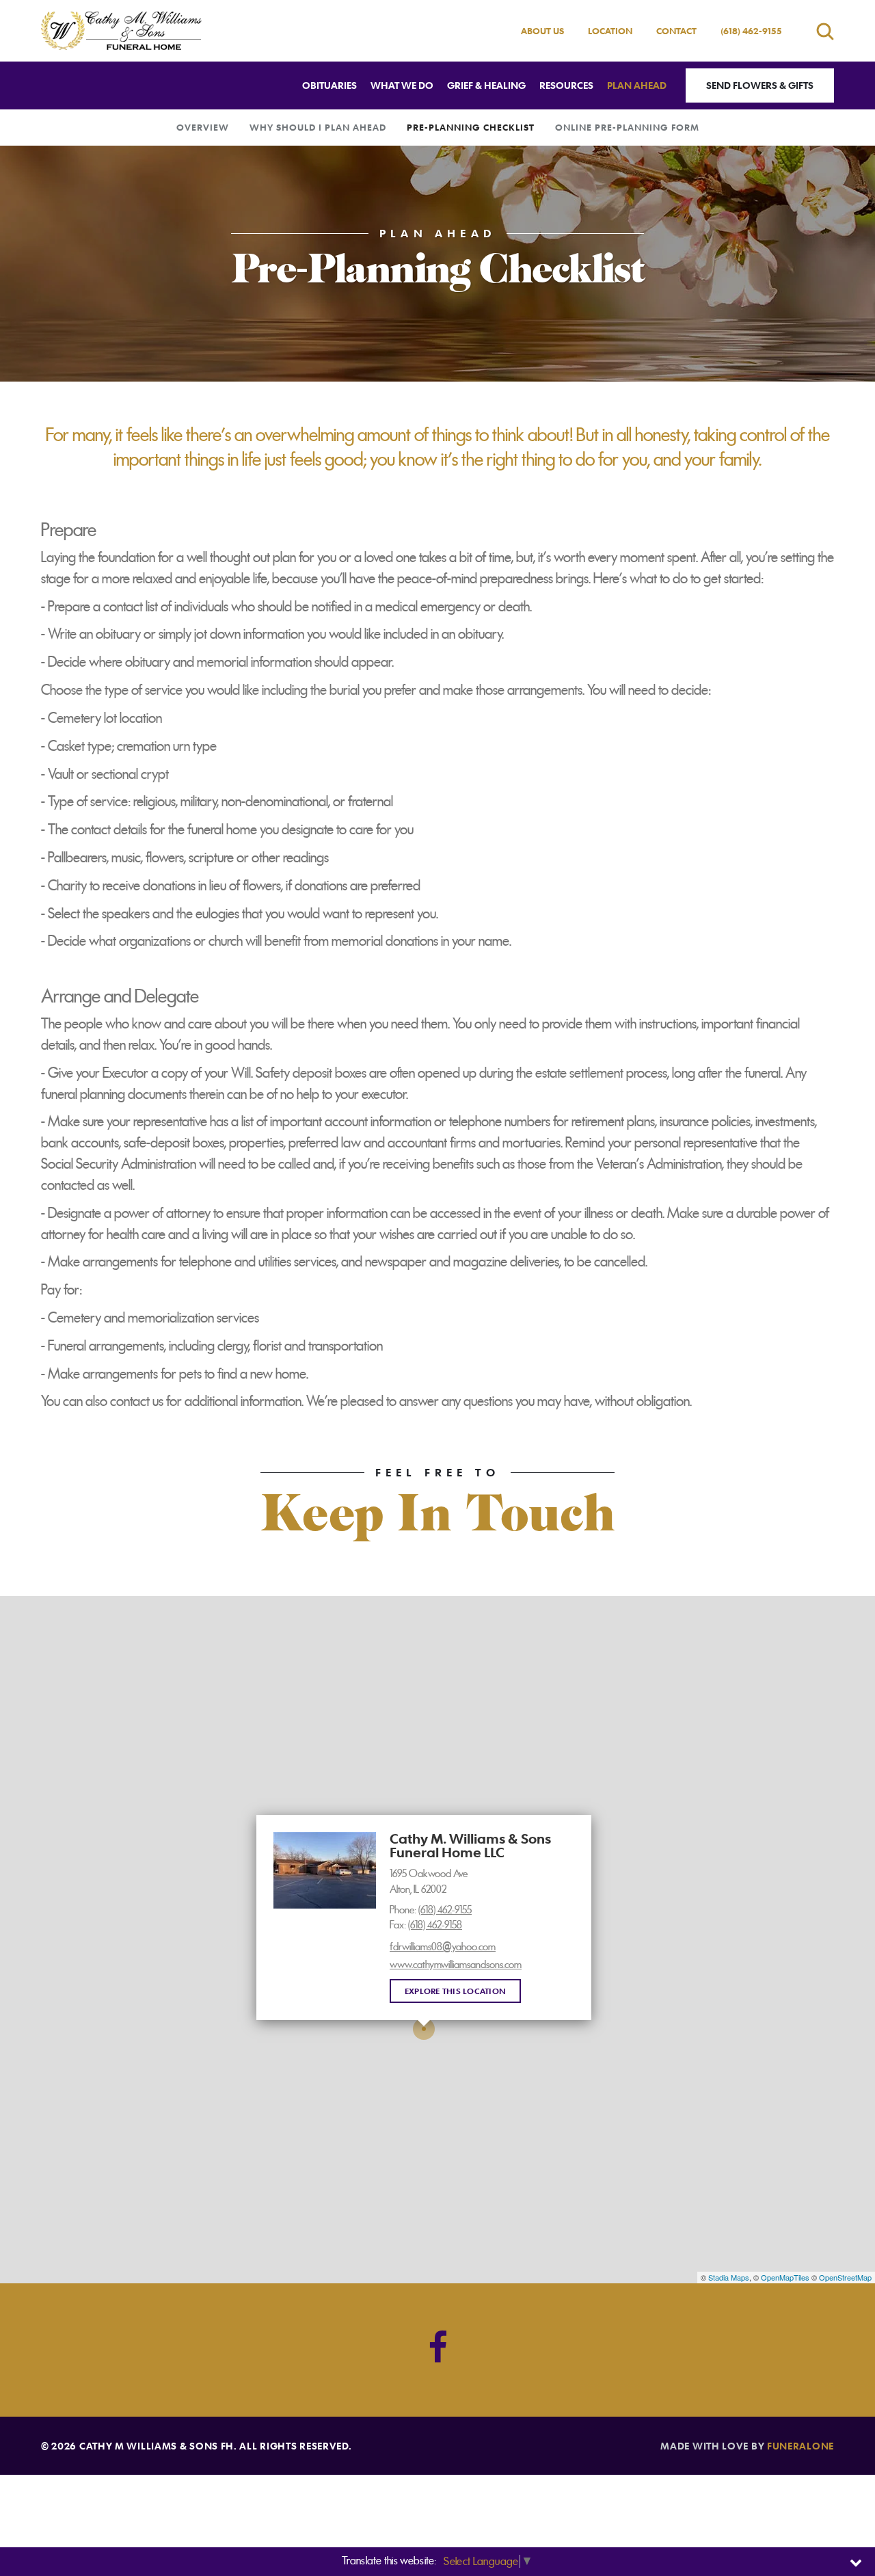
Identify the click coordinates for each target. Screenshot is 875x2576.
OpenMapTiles (785, 2277)
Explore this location (455, 1991)
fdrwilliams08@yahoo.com (443, 1947)
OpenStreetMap (845, 2277)
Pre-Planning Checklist (471, 127)
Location (610, 31)
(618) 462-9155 (751, 31)
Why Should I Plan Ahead (318, 127)
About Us (542, 31)
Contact (676, 31)
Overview (203, 127)
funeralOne (800, 2446)
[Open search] (825, 31)
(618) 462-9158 (435, 1925)
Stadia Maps (729, 2277)
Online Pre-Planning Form (627, 127)
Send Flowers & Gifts (760, 85)
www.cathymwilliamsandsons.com (456, 1965)
